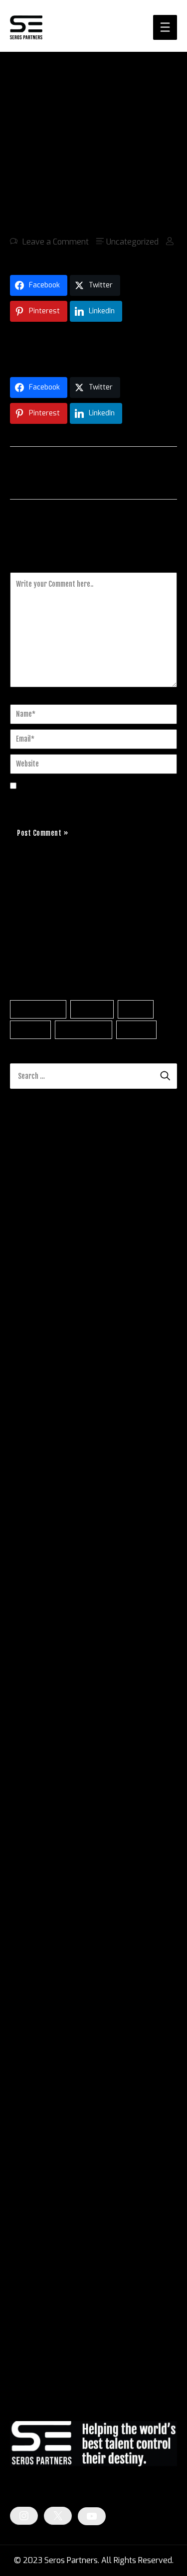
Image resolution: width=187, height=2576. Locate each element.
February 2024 (37, 2090)
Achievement (38, 1009)
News (20, 2236)
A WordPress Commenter (56, 1350)
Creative (31, 1030)
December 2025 (40, 1696)
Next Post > (155, 472)
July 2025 (28, 1785)
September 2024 (41, 1965)
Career (136, 1009)
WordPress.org (37, 2363)
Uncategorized (132, 242)
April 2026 (29, 1624)
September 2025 (41, 1749)
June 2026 (29, 1588)
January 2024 (35, 2108)
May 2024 (28, 2036)
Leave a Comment (56, 242)
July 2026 (28, 1570)
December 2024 (39, 1911)
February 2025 (37, 1875)
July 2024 (28, 2000)
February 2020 (37, 2144)
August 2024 (34, 1983)
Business (92, 1009)
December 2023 (39, 2126)
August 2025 (34, 1767)
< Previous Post (38, 472)
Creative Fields (37, 2218)
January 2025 (35, 1893)
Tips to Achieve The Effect (87, 1459)
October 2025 (35, 1732)
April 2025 (29, 1839)
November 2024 (40, 1929)
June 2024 (29, 2018)
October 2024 (35, 1947)
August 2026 (34, 1552)
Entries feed (32, 2327)
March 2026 (32, 1642)
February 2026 (37, 1660)
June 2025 (29, 1803)
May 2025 (29, 1821)
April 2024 (29, 2054)
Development (84, 1030)
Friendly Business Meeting (94, 1381)
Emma (22, 1381)
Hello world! (137, 1350)
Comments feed (39, 2345)
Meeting (136, 1030)
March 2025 (32, 1857)
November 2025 (40, 1714)
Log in (21, 2309)
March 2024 (32, 2072)
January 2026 (35, 1678)
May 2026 (29, 1606)
